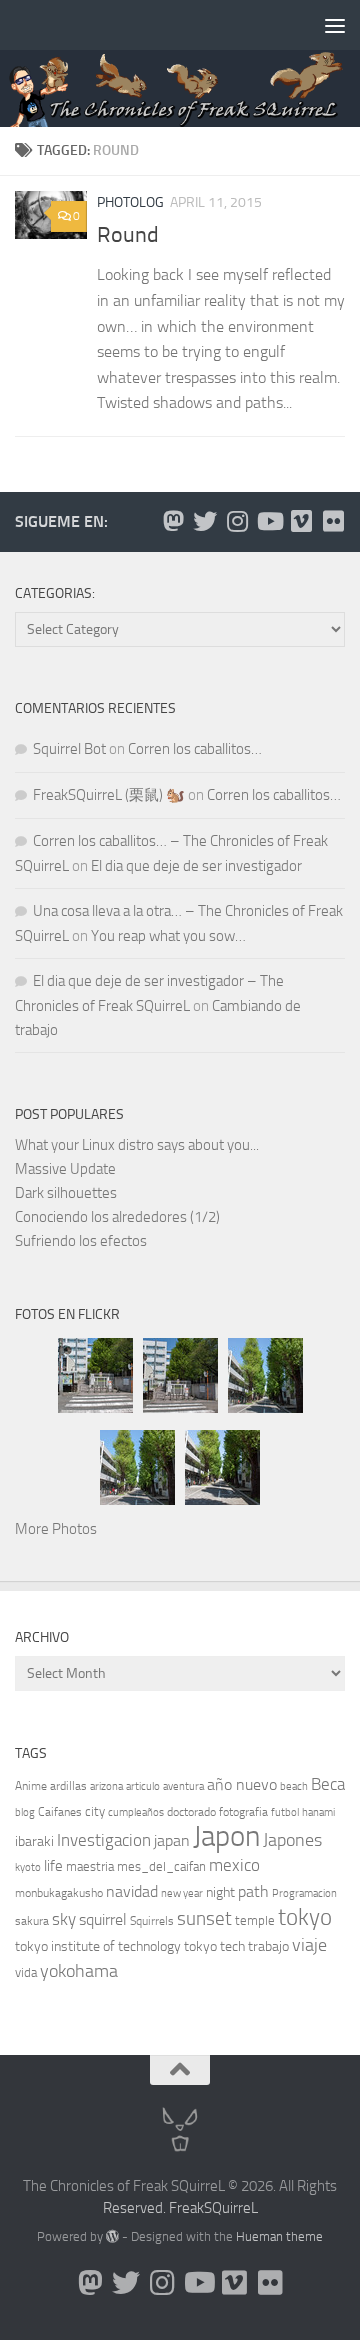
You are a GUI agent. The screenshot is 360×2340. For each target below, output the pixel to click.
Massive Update (65, 1169)
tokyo (305, 1917)
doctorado (191, 1812)
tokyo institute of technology (98, 1946)
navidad (132, 1891)
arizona (106, 1786)
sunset (204, 1918)
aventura (183, 1786)
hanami (318, 1812)
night (220, 1892)
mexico (234, 1865)
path (253, 1891)
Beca (328, 1784)
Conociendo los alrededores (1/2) (117, 1217)
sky (64, 1919)
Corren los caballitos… (195, 749)
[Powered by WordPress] (112, 2236)
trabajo (268, 1946)
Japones (292, 1840)
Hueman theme (279, 2236)
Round (128, 235)
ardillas (68, 1786)
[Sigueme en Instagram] (237, 521)
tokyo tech (214, 1946)
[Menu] (335, 25)
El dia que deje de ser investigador (196, 866)
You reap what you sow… (168, 936)
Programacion (304, 1893)
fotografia (243, 1812)
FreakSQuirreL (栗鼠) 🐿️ (109, 795)
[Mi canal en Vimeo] (301, 521)
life (53, 1866)
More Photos (56, 1529)
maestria (90, 1866)
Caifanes (60, 1812)
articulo (143, 1786)
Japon (226, 1836)
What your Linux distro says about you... (137, 1145)
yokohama (79, 1971)
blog (25, 1812)
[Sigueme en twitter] (205, 521)
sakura (32, 1921)
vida (26, 1972)
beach (294, 1786)
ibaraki (34, 1841)
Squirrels (152, 1921)
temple (255, 1920)
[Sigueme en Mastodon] (173, 521)
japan (172, 1840)
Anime (31, 1786)
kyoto (28, 1867)
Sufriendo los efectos (81, 1241)
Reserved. (134, 2208)
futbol (285, 1812)
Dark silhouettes (66, 1193)
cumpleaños (136, 1812)
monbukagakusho (59, 1893)
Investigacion (104, 1840)
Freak (186, 2208)
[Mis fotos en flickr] (333, 521)
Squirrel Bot (69, 749)
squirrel (103, 1919)
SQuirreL (231, 2208)
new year (182, 1893)
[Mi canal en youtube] (269, 521)
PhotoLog (130, 202)
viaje (309, 1945)
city (95, 1811)
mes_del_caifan (161, 1866)
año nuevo (242, 1784)
